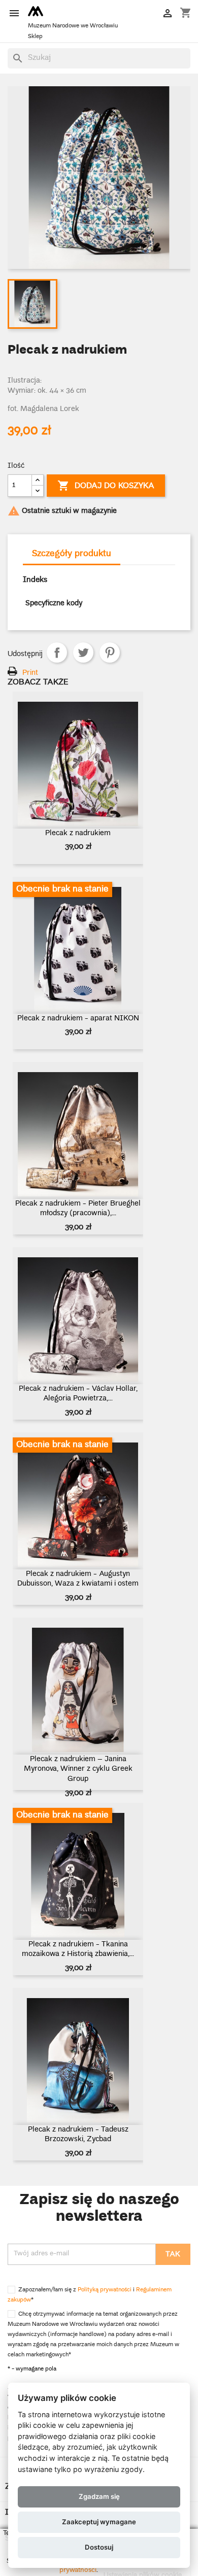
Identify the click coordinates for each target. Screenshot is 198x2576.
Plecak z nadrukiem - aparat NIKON (78, 1019)
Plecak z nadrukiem (78, 834)
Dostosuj (99, 2547)
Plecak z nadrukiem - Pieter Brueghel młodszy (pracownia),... (78, 1209)
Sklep (35, 37)
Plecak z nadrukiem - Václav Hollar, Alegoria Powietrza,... (78, 1394)
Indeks (35, 580)
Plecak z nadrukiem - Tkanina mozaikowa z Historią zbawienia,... (78, 1950)
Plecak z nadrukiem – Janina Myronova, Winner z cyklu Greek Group (78, 1770)
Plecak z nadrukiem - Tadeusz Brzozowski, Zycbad (78, 2135)
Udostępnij (57, 652)
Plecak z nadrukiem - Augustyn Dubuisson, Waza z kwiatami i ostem (78, 1579)
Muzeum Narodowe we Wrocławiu (73, 26)
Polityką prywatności (105, 2290)
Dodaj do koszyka (106, 486)
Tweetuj (83, 652)
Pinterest (110, 652)
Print (30, 673)
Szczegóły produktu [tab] (72, 554)
